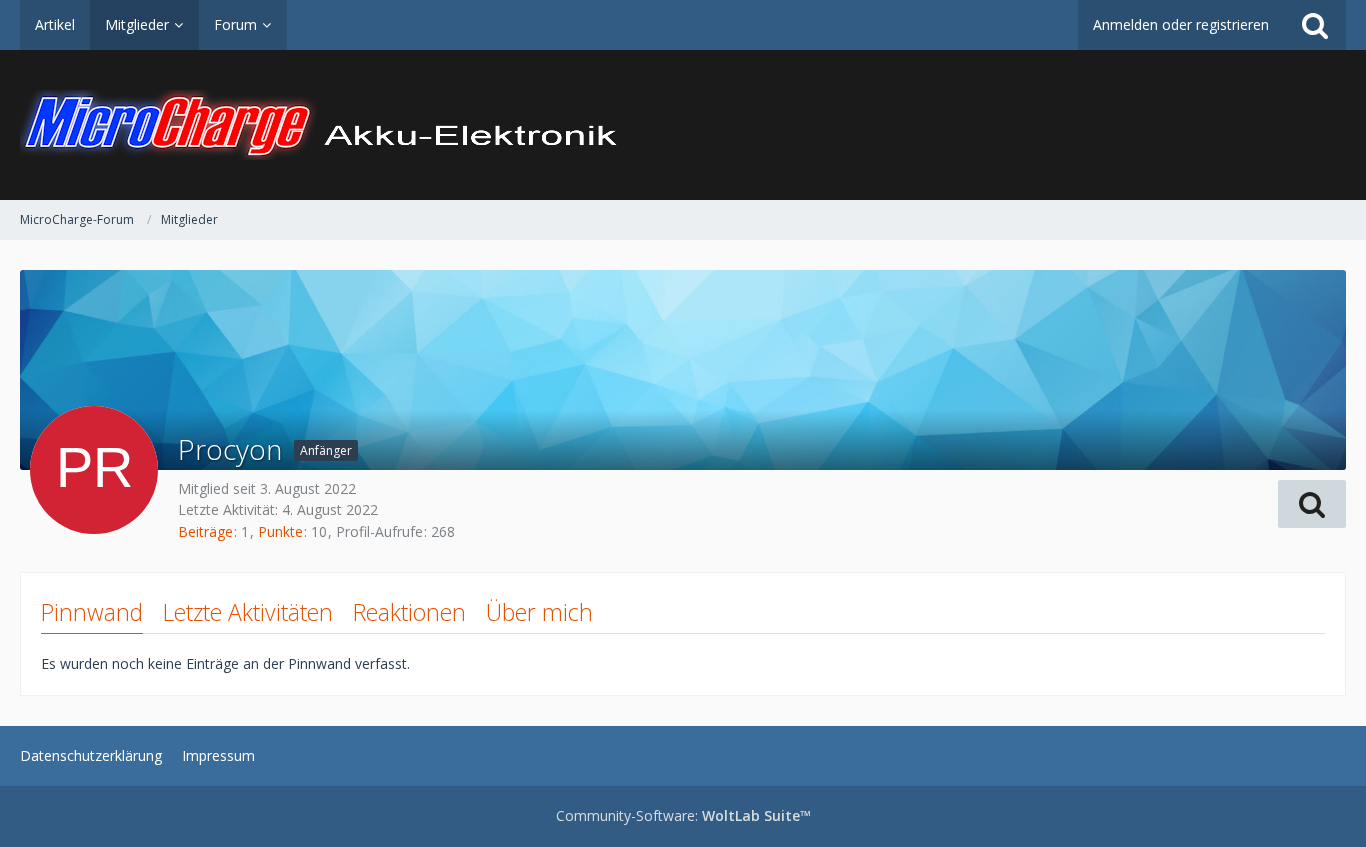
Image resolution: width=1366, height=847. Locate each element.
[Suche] (1315, 25)
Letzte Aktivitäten (248, 612)
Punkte (280, 531)
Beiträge (205, 531)
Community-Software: (683, 815)
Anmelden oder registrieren (1181, 24)
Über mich (539, 612)
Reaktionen (409, 612)
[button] (1312, 504)
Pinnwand (92, 612)
